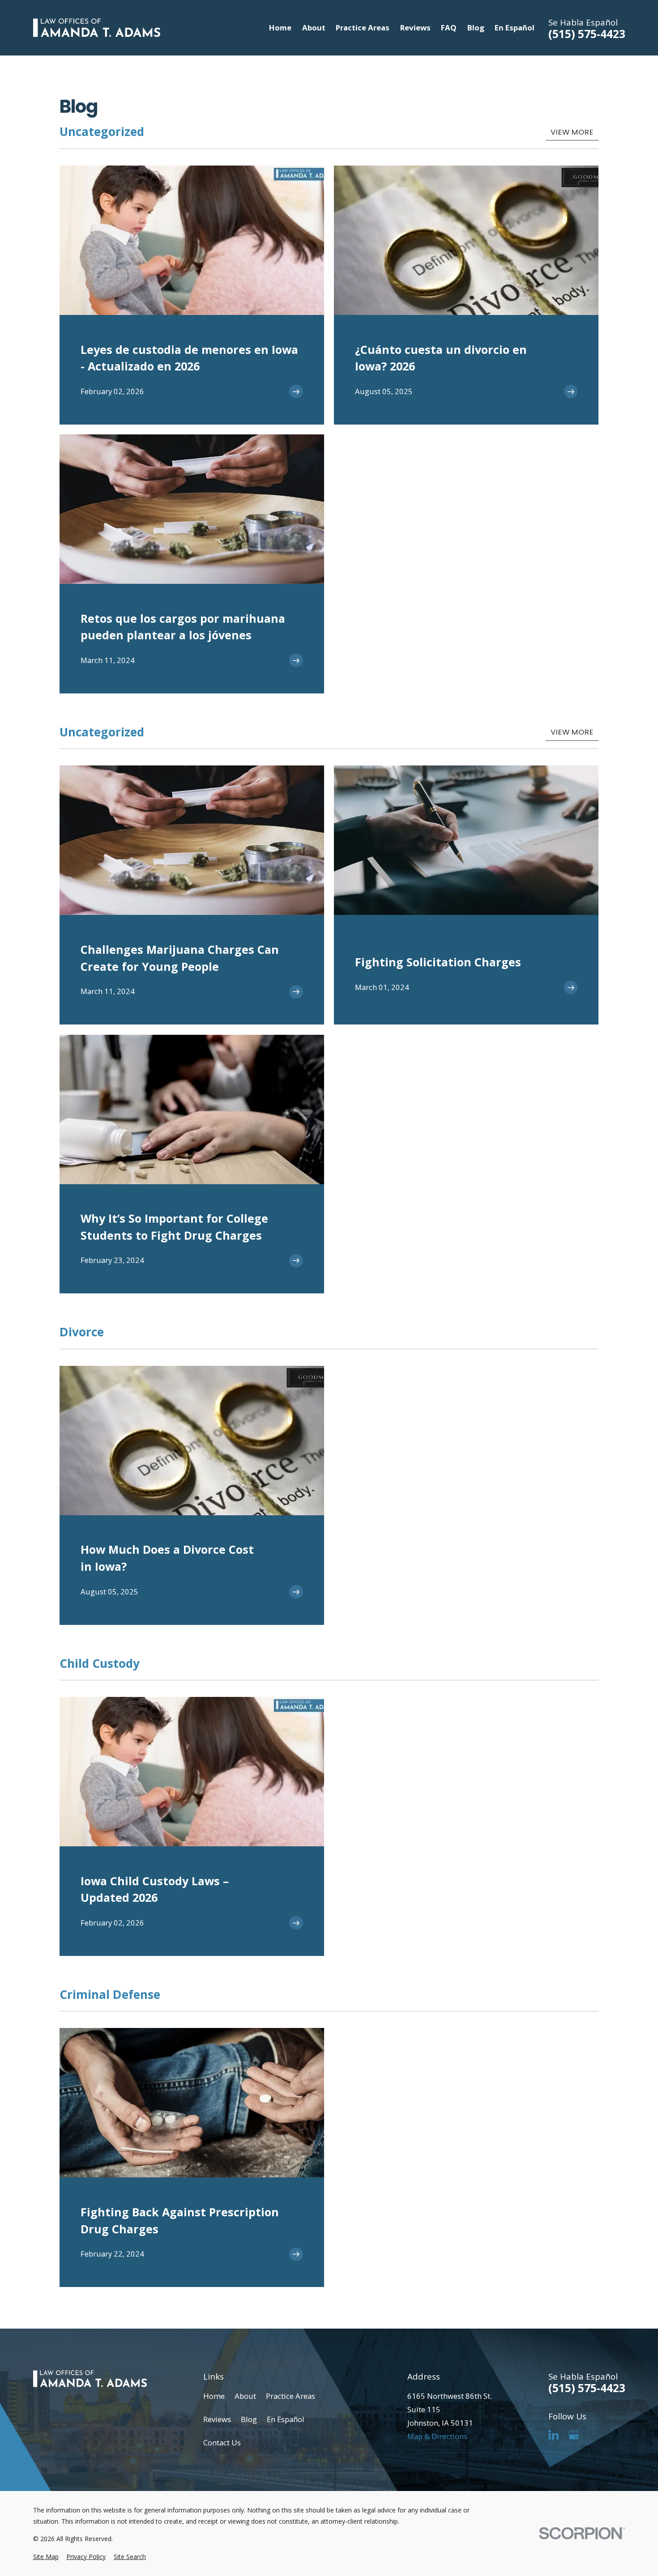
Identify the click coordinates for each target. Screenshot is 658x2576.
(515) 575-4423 (587, 34)
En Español (286, 2419)
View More (572, 132)
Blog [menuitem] (476, 28)
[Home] (97, 28)
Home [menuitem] (280, 28)
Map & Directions (437, 2436)
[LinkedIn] (553, 2435)
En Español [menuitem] (515, 28)
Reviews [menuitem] (415, 28)
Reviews (217, 2419)
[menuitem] (46, 2557)
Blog (249, 2419)
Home (214, 2396)
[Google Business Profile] (574, 2435)
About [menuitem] (314, 28)
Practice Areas (291, 2396)
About (245, 2396)
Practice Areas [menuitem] (363, 28)
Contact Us (222, 2442)
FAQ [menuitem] (449, 28)
